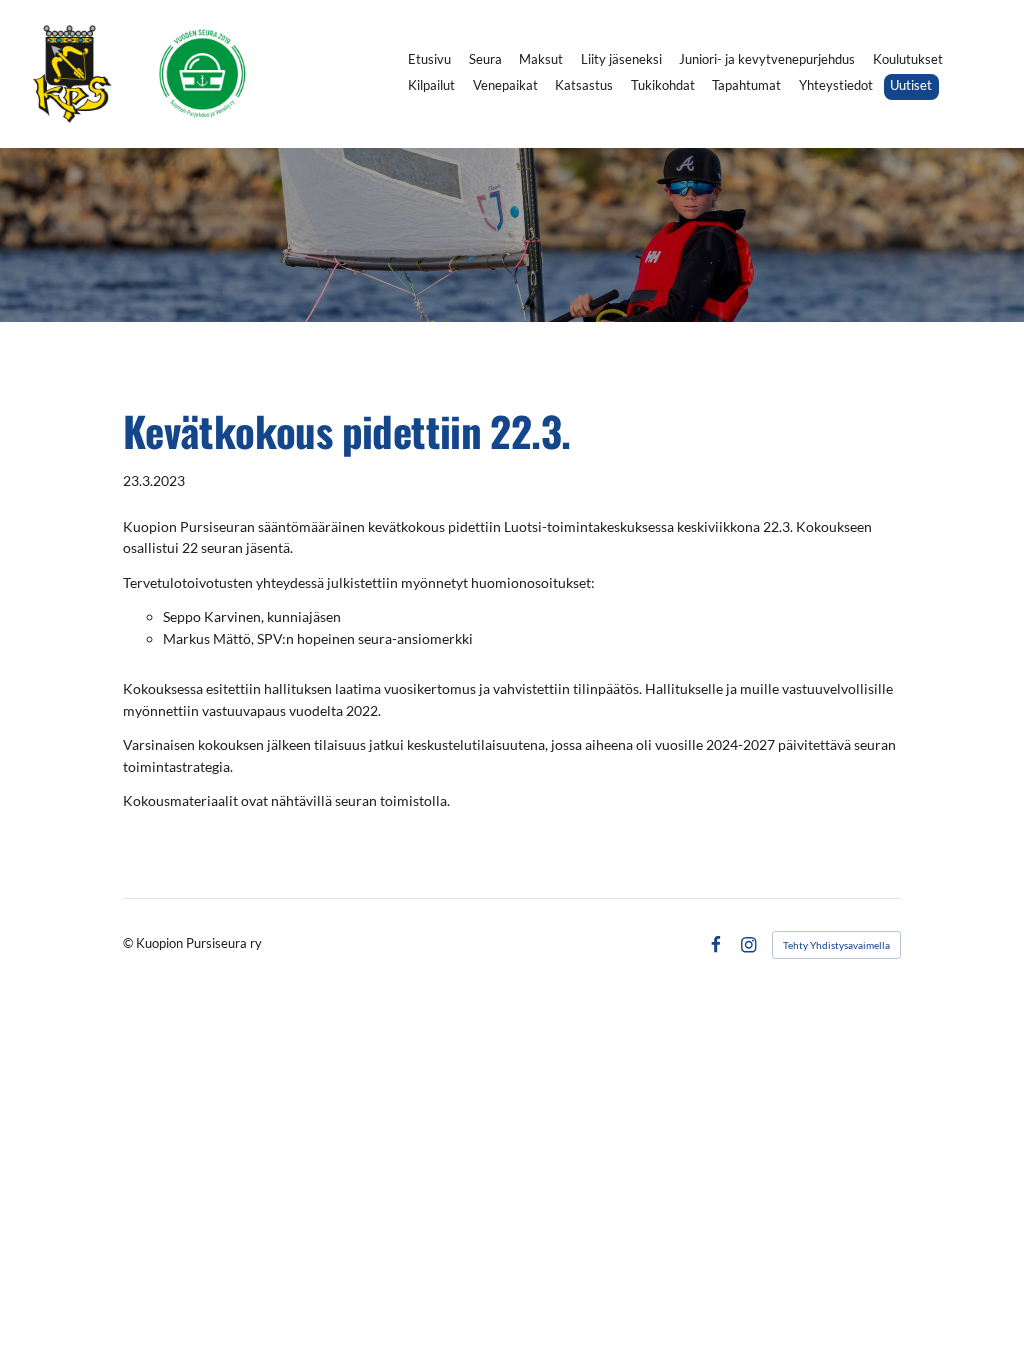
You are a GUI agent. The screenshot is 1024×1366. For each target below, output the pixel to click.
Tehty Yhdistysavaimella (836, 945)
